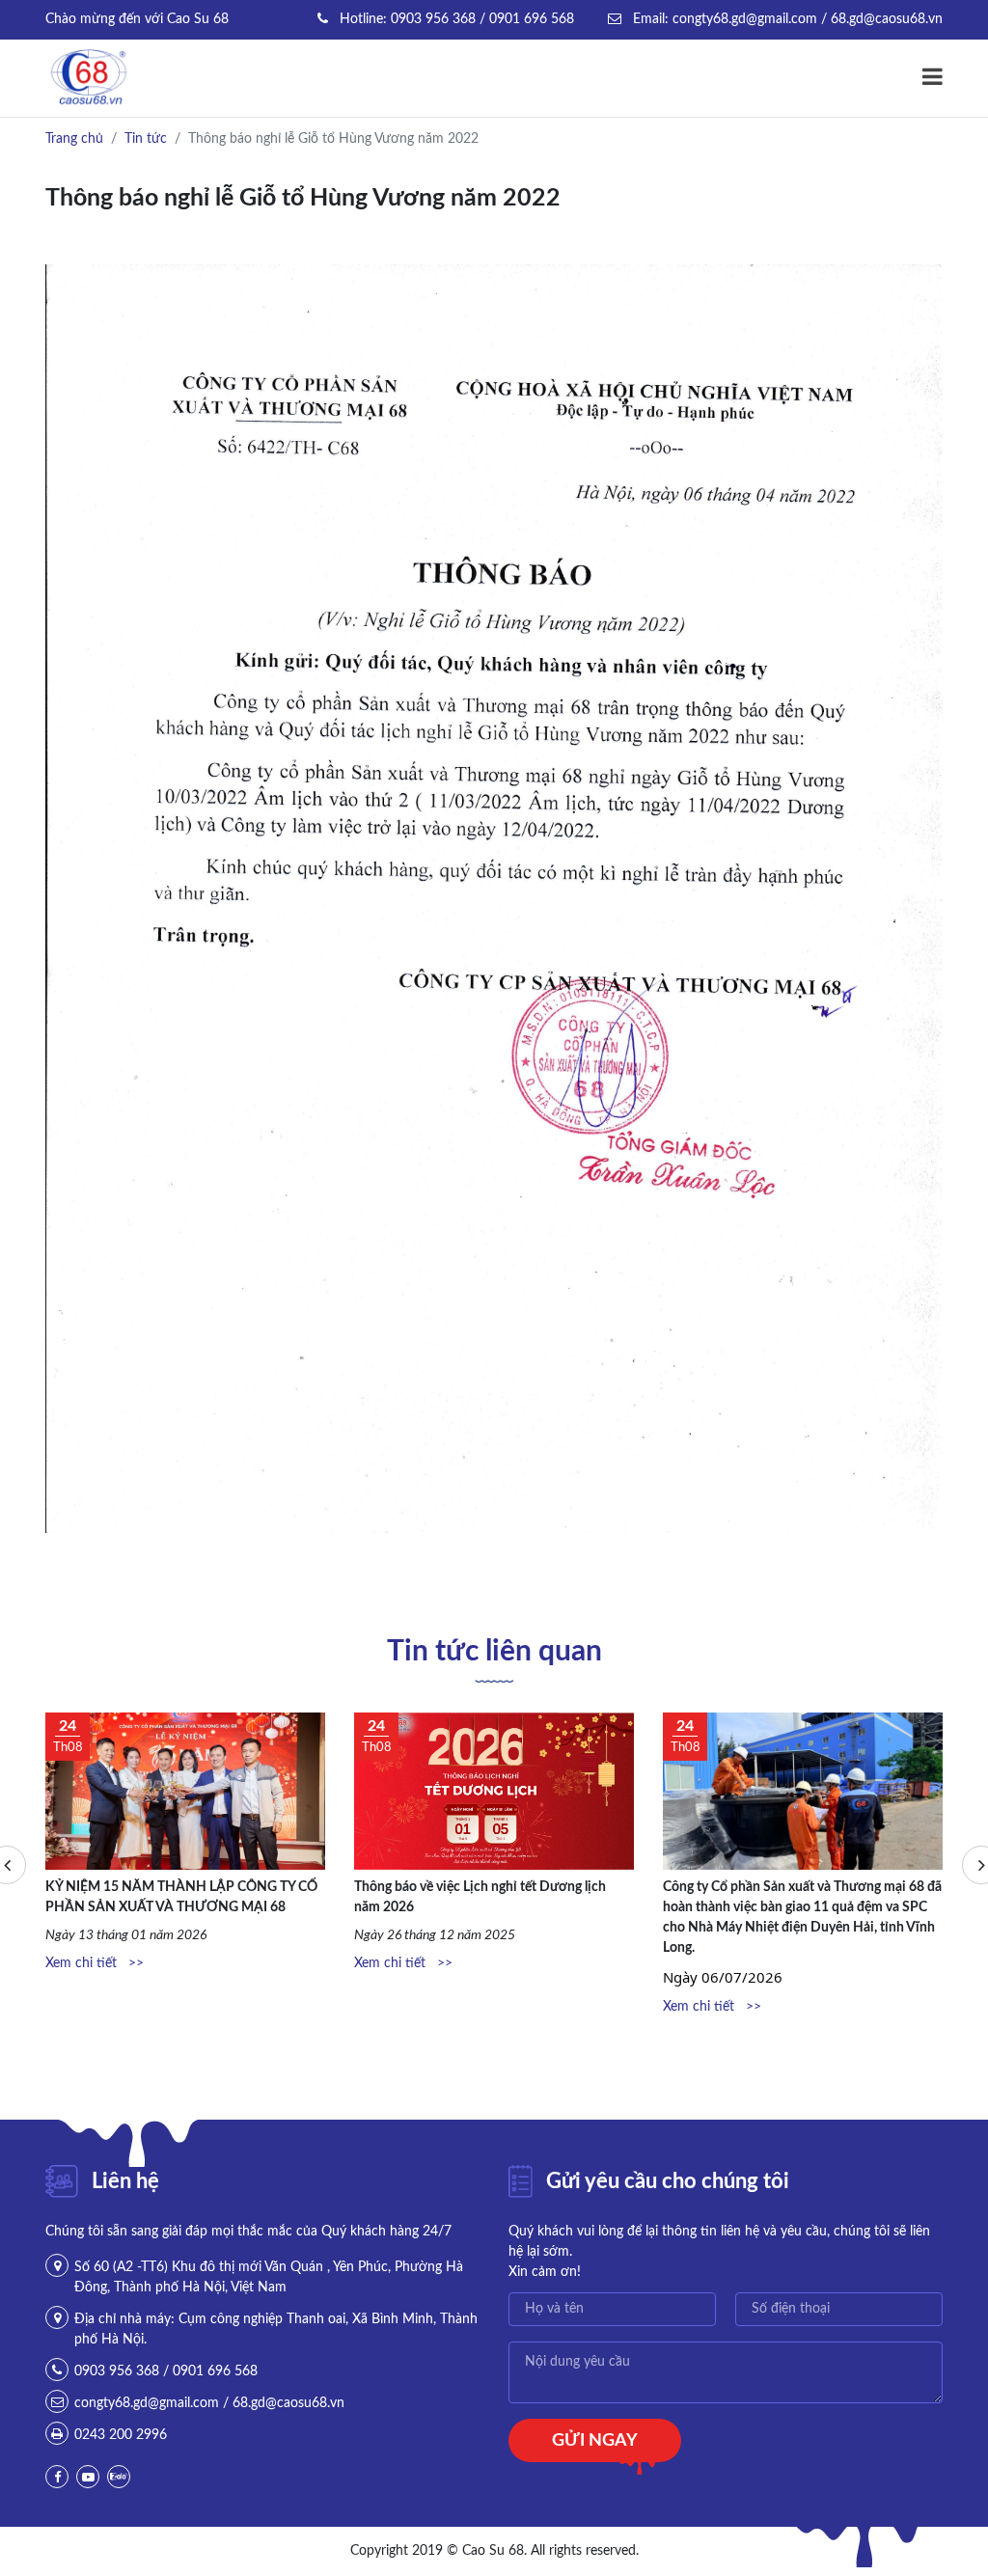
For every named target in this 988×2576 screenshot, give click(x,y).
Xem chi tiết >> (95, 1963)
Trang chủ (74, 139)
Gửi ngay (595, 2441)
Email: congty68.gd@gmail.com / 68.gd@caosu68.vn (786, 19)
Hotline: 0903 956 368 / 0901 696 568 (455, 19)
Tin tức (146, 139)
